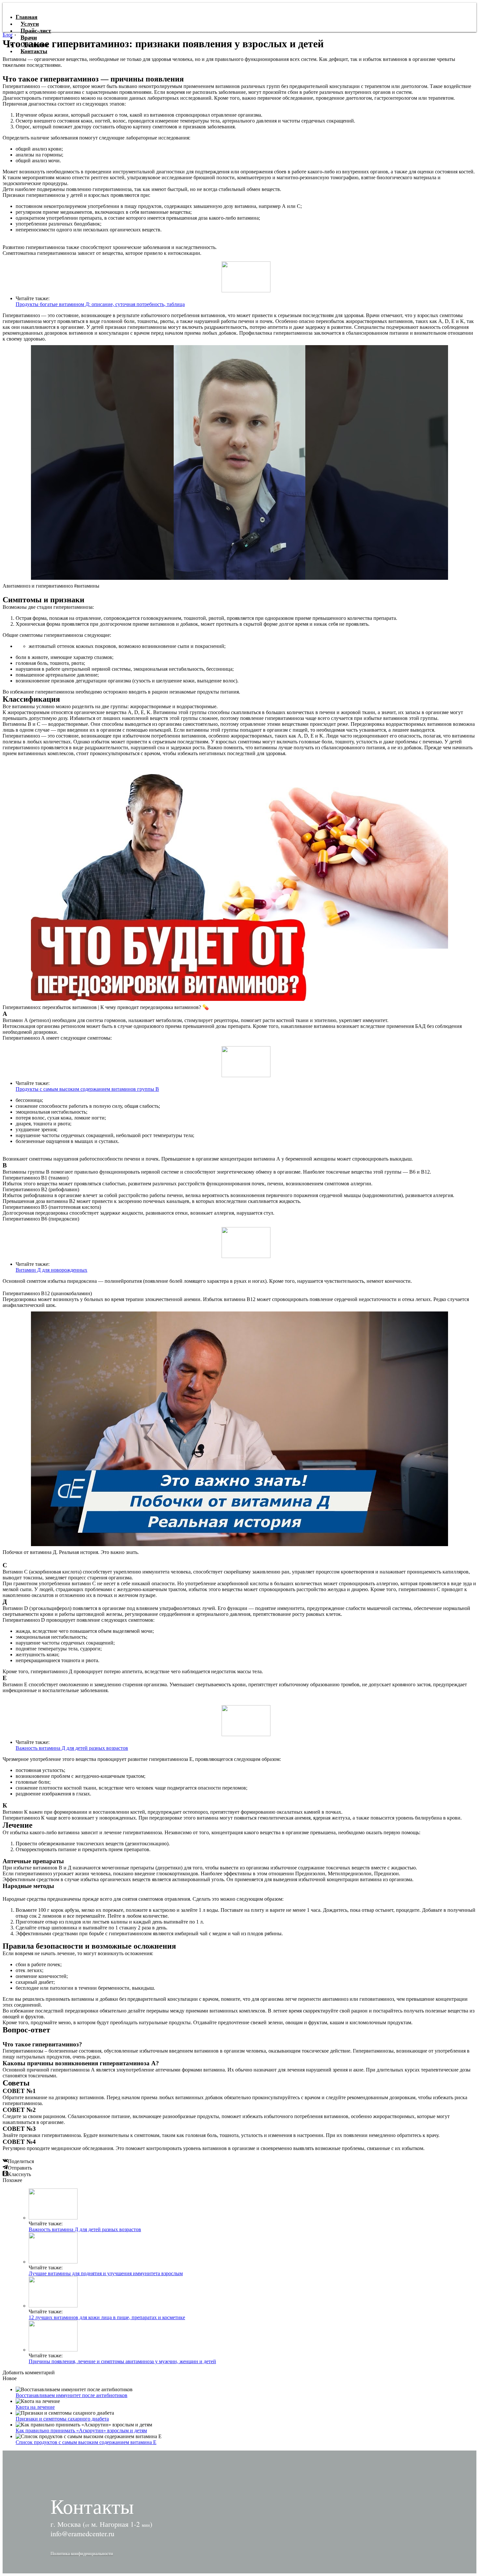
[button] (82, 2553)
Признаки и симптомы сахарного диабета (62, 2419)
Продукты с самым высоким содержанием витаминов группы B (87, 1089)
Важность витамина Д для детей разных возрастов (72, 1748)
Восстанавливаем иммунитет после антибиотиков (72, 2395)
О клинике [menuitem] (35, 44)
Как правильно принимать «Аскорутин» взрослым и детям (81, 2430)
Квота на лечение (35, 2407)
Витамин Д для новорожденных (51, 1270)
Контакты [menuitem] (34, 51)
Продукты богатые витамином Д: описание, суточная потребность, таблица (100, 304)
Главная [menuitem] (27, 17)
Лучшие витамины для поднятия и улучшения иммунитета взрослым (106, 2273)
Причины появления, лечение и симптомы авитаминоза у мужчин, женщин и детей (122, 2361)
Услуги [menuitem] (30, 24)
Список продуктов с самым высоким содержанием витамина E (86, 2442)
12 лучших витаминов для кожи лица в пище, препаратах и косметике (107, 2317)
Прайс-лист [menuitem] (36, 31)
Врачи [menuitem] (29, 37)
